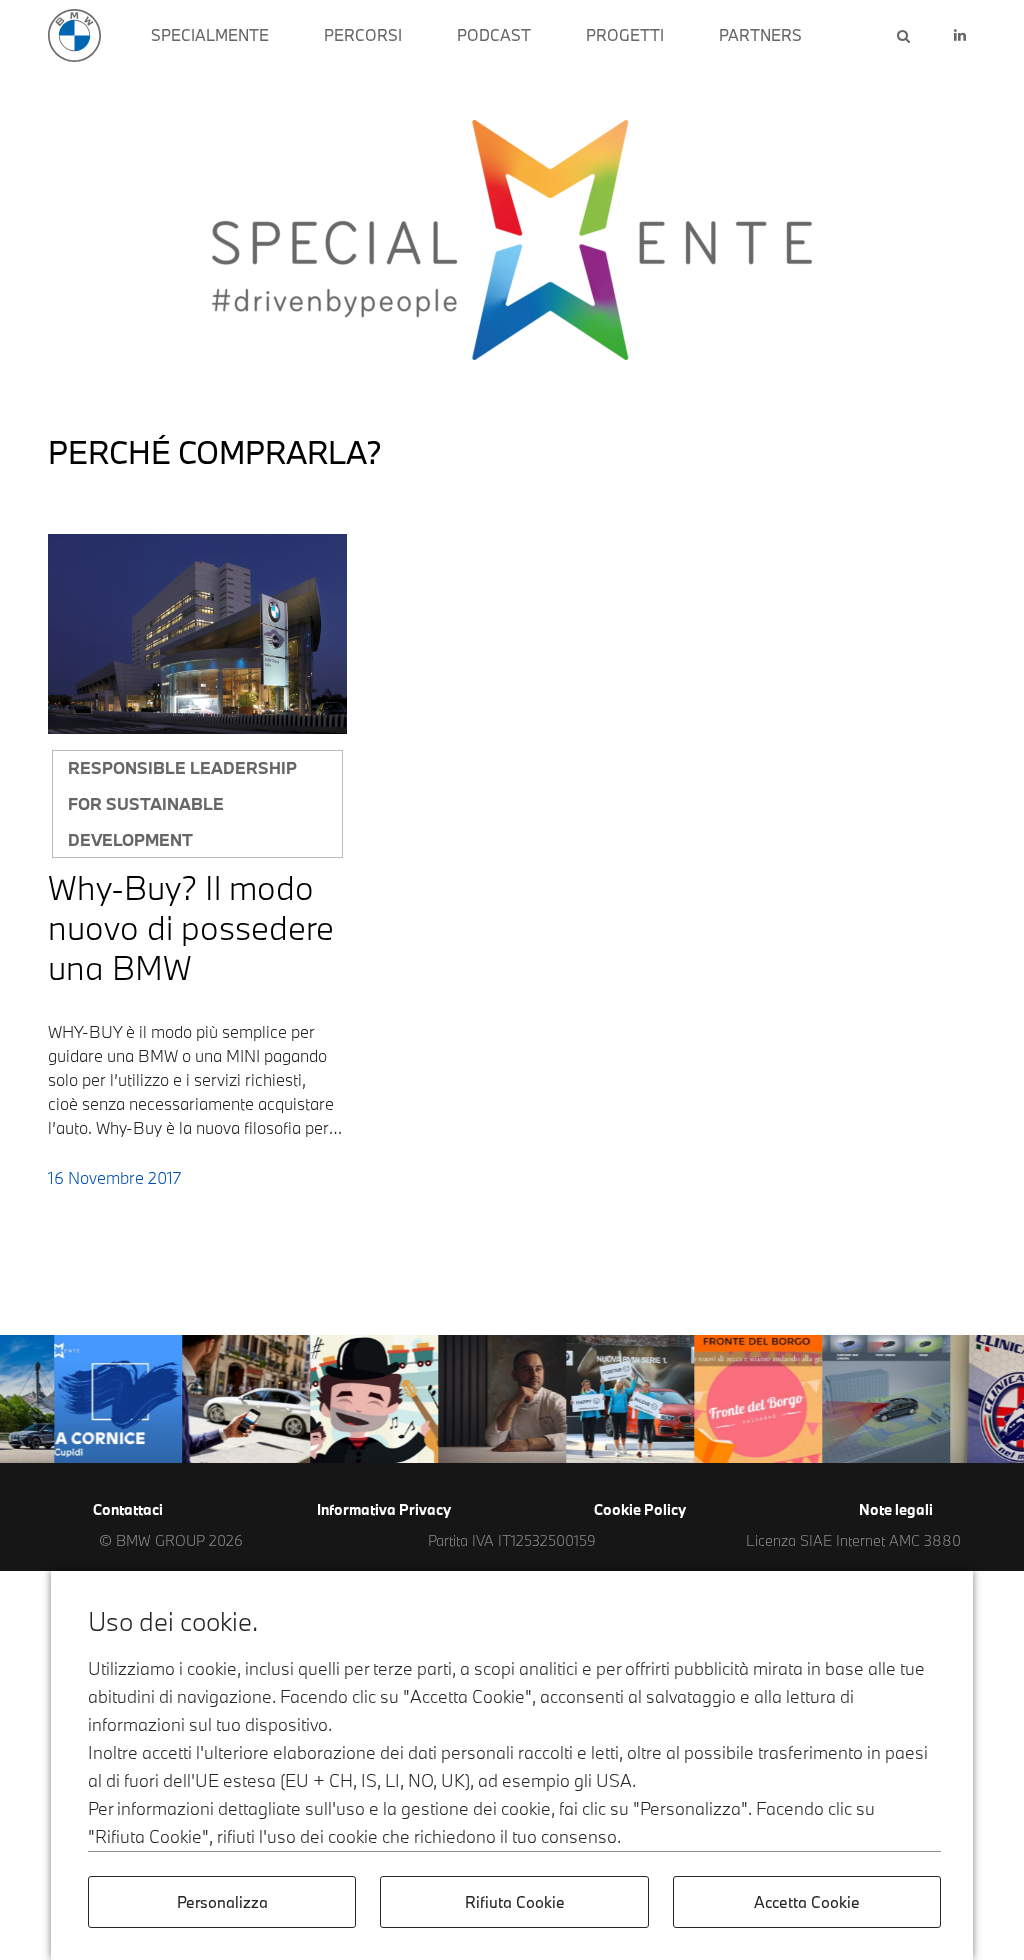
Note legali (896, 1509)
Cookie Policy (640, 1509)
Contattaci (128, 1509)
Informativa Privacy (384, 1509)
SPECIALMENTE (210, 35)
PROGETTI (625, 35)
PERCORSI (363, 35)
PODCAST (494, 35)
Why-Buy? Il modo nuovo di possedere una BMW (191, 927)
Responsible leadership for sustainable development (182, 803)
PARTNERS (760, 35)
